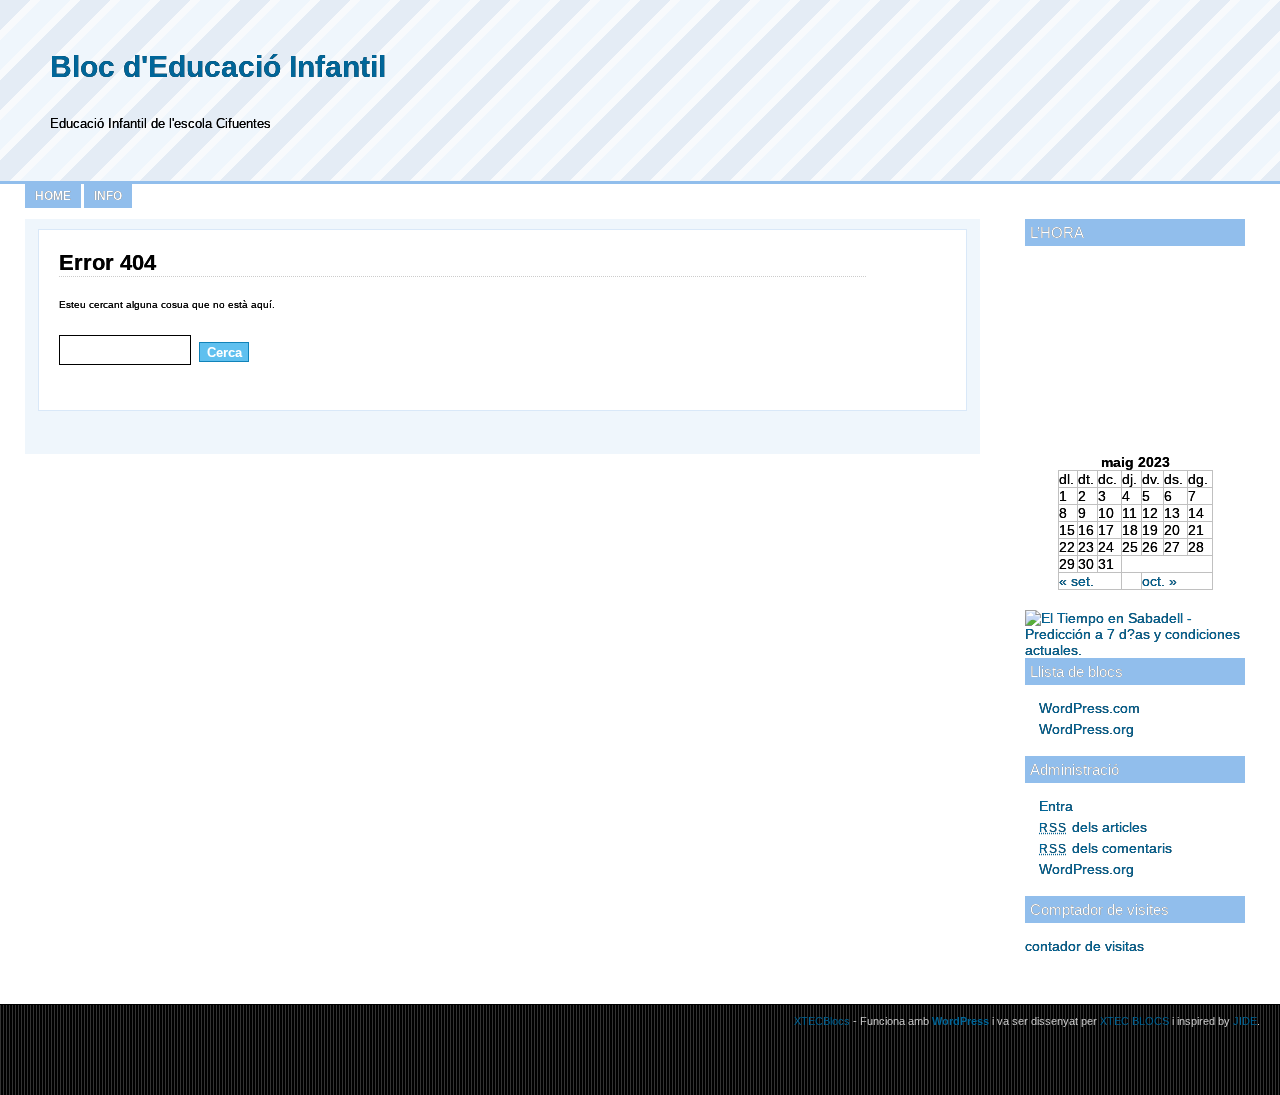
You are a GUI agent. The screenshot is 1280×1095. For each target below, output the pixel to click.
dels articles (1093, 827)
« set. (1076, 581)
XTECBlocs (823, 1021)
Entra (1056, 806)
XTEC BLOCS (1134, 1021)
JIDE (1245, 1021)
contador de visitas (1084, 946)
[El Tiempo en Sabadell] (1135, 650)
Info (108, 196)
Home (53, 196)
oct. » (1159, 581)
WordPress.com (1089, 708)
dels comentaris (1105, 848)
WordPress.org (1086, 729)
